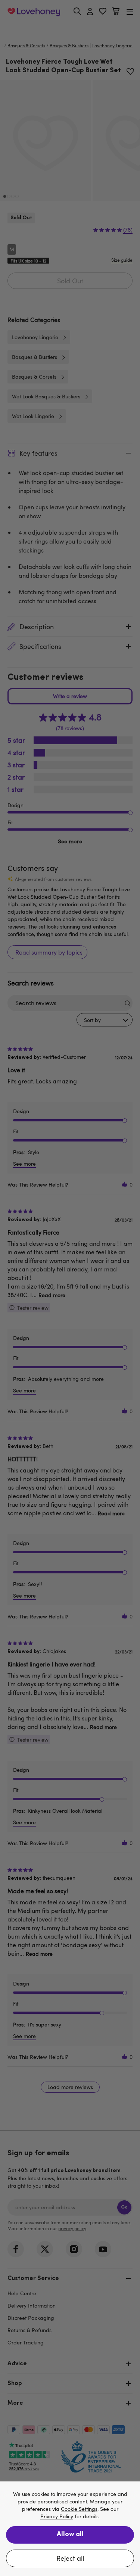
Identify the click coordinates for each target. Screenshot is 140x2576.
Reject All (70, 2558)
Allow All (70, 2535)
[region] (70, 2529)
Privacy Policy (57, 2517)
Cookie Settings (79, 2509)
